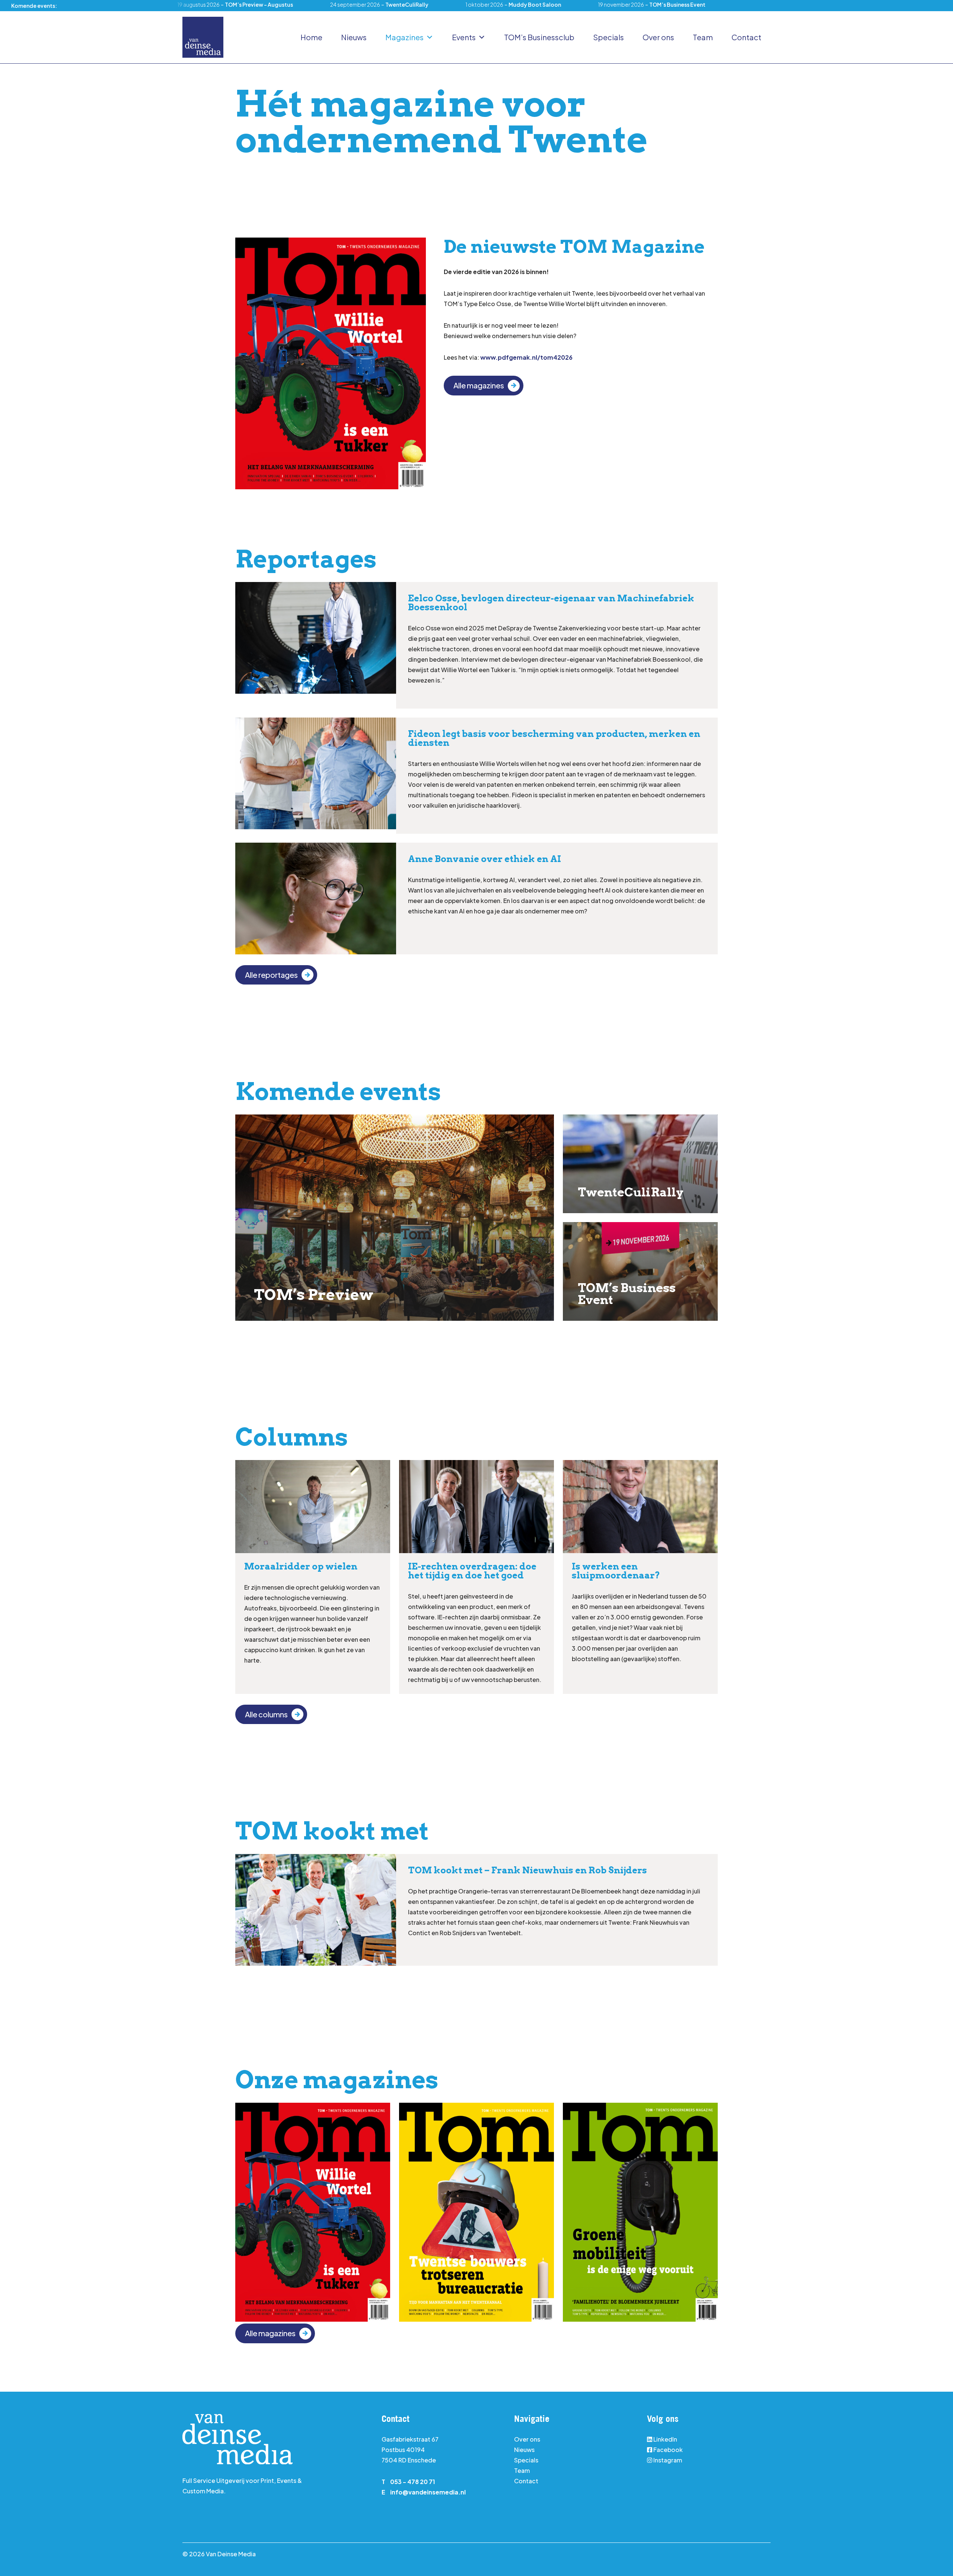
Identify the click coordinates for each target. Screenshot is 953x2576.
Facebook (668, 2450)
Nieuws (354, 37)
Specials (608, 37)
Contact (746, 37)
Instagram (667, 2460)
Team (703, 37)
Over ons (658, 37)
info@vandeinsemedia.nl (428, 2492)
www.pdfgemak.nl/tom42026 (526, 357)
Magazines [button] (404, 37)
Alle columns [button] (266, 1714)
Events (464, 37)
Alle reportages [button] (271, 975)
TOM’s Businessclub (539, 37)
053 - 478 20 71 (413, 2482)
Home (311, 37)
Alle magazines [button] (479, 385)
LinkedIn (665, 2439)
